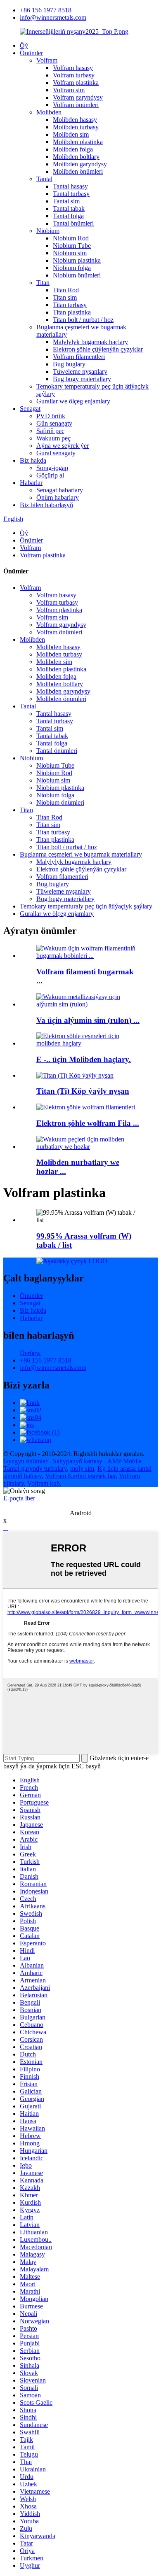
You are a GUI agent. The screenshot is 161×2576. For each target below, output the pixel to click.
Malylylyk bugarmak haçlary (90, 342)
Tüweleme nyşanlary (80, 371)
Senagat (30, 409)
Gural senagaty (56, 453)
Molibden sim (71, 134)
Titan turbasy (70, 305)
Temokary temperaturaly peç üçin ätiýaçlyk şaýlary (86, 906)
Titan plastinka (72, 312)
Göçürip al (50, 475)
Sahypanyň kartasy (78, 1461)
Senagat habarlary (60, 490)
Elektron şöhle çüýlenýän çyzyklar (98, 349)
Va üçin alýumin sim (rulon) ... (88, 1020)
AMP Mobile (124, 1461)
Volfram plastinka (76, 83)
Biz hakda (33, 460)
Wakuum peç (53, 438)
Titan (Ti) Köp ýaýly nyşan (83, 1091)
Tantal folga (68, 216)
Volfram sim (69, 90)
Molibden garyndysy (80, 164)
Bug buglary (69, 364)
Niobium (48, 231)
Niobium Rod (71, 238)
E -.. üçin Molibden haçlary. (84, 1059)
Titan (43, 283)
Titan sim (65, 297)
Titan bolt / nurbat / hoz (83, 320)
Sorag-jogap (52, 468)
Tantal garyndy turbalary (35, 1469)
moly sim (82, 1469)
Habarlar (31, 483)
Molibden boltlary (76, 157)
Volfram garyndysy (78, 97)
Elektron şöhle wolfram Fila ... (88, 1123)
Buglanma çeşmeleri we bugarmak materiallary (81, 854)
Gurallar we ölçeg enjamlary (73, 401)
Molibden (49, 112)
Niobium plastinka (77, 260)
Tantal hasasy (70, 186)
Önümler (31, 53)
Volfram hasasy (73, 68)
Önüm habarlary (58, 497)
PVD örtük (51, 416)
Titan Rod (66, 290)
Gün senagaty (54, 423)
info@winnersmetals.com (53, 17)
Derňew (30, 1353)
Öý (24, 45)
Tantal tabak (69, 208)
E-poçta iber (19, 1498)
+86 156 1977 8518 (46, 10)
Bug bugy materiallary (82, 379)
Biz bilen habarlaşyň (46, 505)
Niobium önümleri (77, 275)
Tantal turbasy (71, 194)
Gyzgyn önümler (25, 1461)
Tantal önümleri (73, 223)
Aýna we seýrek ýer (63, 446)
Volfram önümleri (76, 105)
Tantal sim (66, 201)
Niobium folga (72, 268)
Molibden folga (73, 149)
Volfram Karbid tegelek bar (80, 1476)
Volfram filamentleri (79, 357)
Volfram (47, 60)
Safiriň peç (50, 431)
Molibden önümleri (78, 171)
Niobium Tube (72, 246)
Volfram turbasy (74, 75)
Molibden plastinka (78, 142)
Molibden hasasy (75, 120)
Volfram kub (44, 1483)
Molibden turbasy (76, 127)
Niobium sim (70, 253)
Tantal (44, 179)
